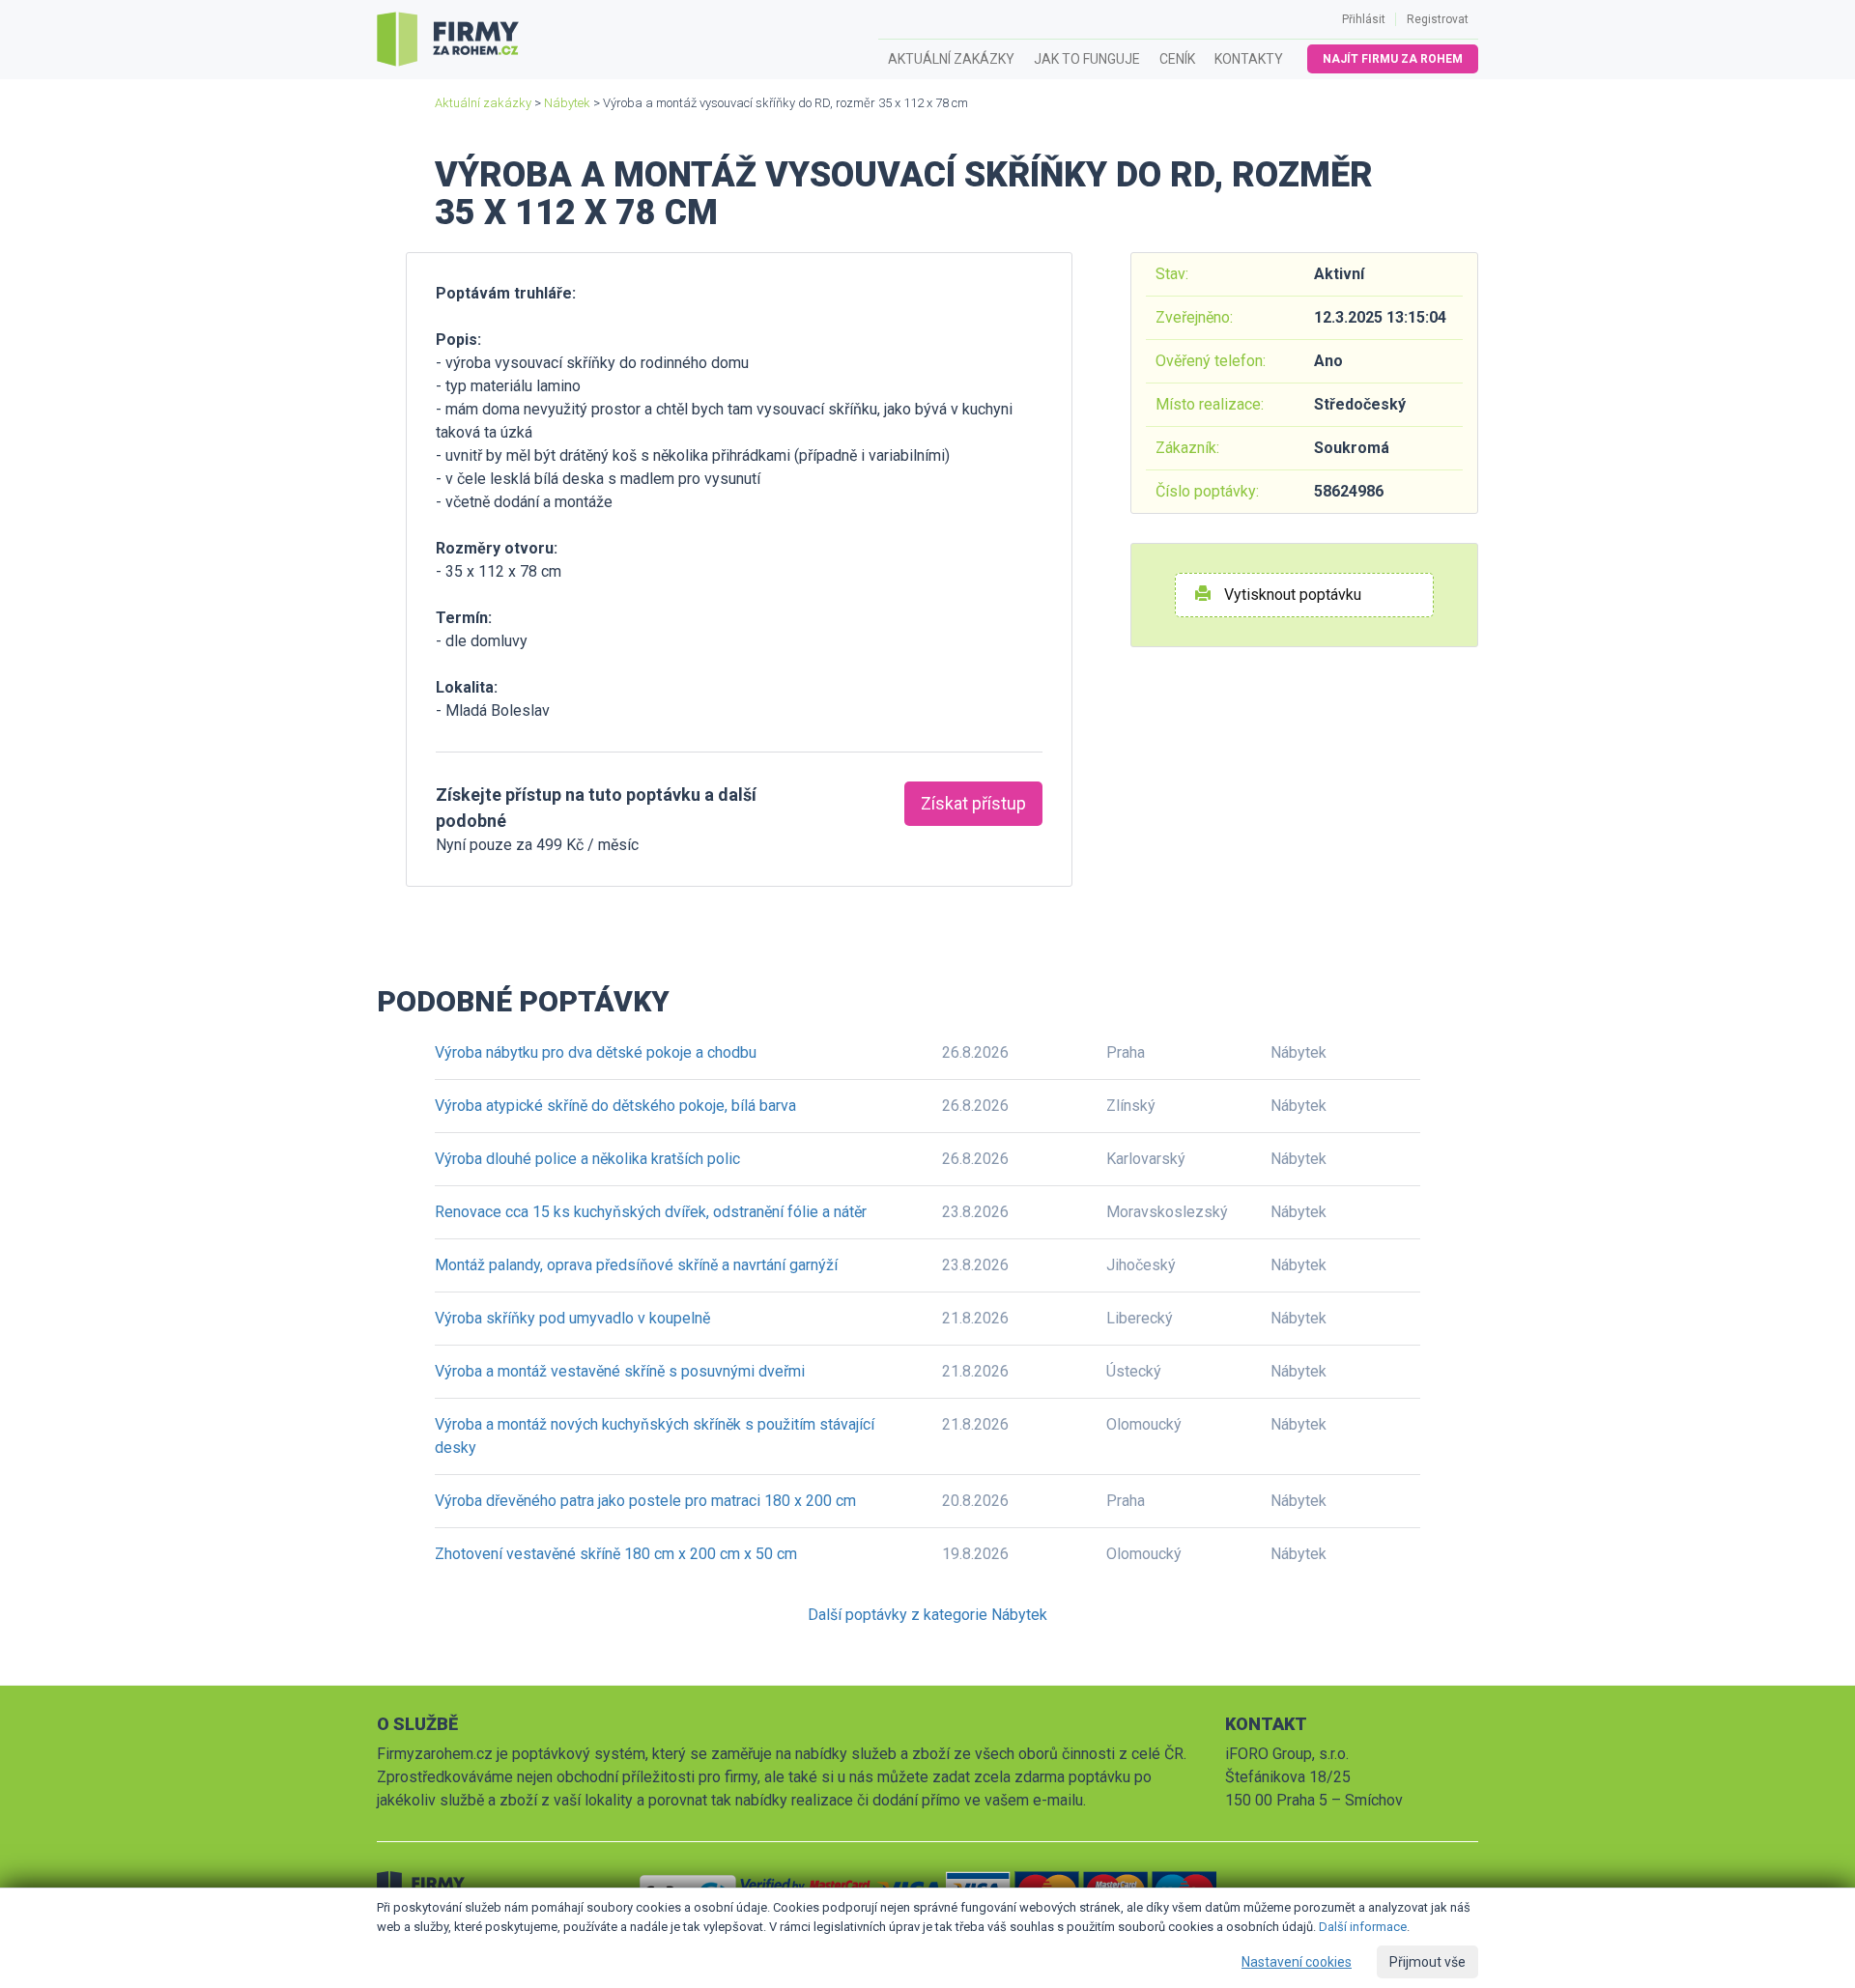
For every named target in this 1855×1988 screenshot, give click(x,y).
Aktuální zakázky (951, 59)
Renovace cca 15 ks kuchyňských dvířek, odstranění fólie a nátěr (651, 1212)
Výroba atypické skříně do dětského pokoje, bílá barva (615, 1106)
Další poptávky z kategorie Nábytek (927, 1615)
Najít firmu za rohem (1393, 59)
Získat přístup (973, 803)
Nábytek (567, 103)
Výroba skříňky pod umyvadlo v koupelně (572, 1318)
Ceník (1177, 59)
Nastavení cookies (1297, 1962)
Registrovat (1438, 19)
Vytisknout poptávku (1291, 595)
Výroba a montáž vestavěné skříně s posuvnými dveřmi (620, 1371)
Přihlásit (1364, 19)
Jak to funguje (1087, 59)
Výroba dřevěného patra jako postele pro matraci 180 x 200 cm (645, 1501)
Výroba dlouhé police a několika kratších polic (587, 1159)
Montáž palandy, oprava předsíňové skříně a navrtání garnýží (636, 1265)
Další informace (1363, 1927)
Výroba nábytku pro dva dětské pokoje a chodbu (596, 1052)
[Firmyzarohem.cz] (448, 40)
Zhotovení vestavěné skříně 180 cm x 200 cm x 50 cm (616, 1554)
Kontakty (1249, 59)
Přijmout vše (1427, 1962)
